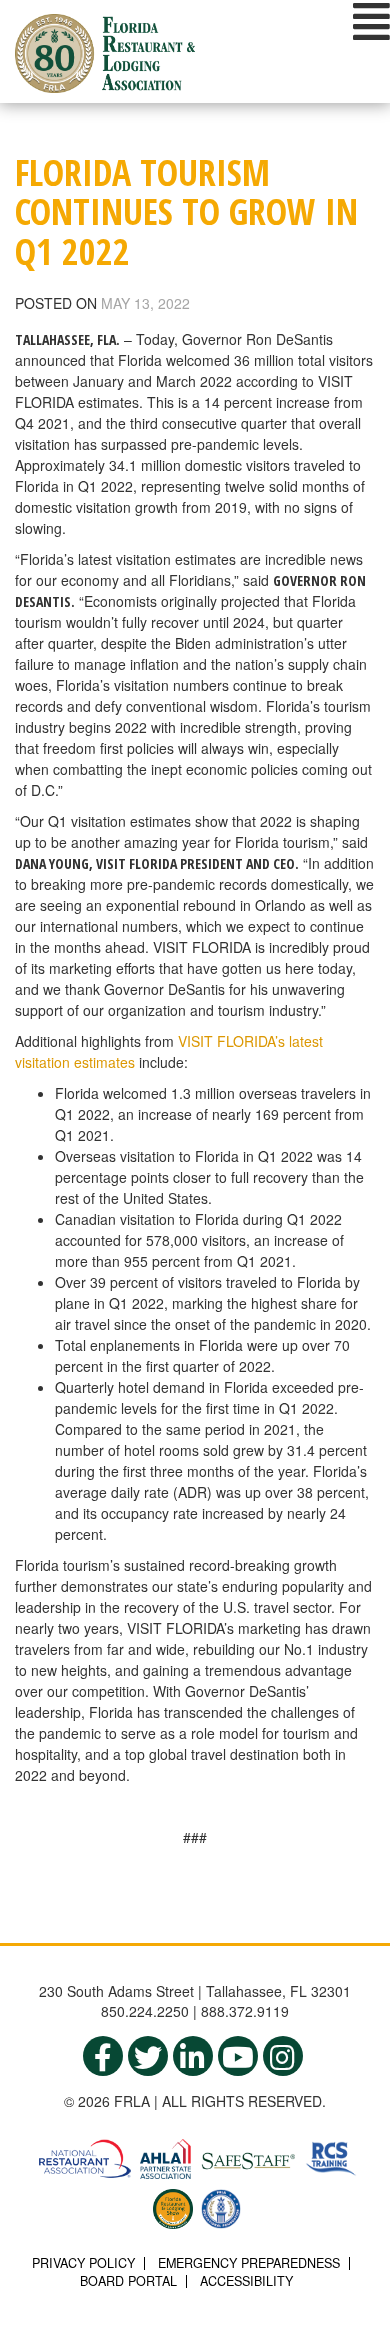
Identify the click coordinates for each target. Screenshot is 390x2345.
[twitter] (148, 2056)
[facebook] (103, 2056)
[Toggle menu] (371, 21)
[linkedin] (193, 2056)
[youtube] (238, 2056)
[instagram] (283, 2056)
